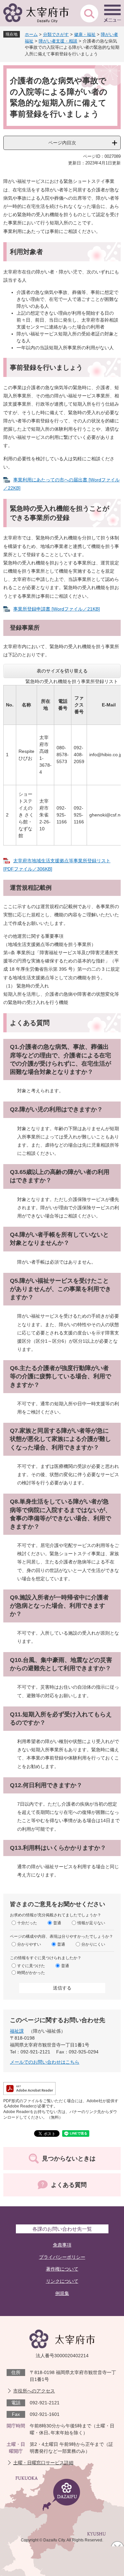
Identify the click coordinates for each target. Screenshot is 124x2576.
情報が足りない (91, 1923)
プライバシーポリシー (62, 2257)
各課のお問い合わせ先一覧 (62, 2229)
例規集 (62, 2293)
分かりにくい (93, 1944)
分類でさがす (56, 34)
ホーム (31, 34)
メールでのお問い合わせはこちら (45, 2062)
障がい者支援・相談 (58, 41)
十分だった (27, 1923)
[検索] (89, 13)
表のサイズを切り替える (62, 671)
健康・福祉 (85, 34)
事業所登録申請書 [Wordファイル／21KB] (57, 609)
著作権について (62, 2269)
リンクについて (62, 2281)
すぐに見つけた (31, 1965)
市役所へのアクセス (34, 2391)
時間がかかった (31, 1972)
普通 (57, 1923)
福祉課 (17, 2031)
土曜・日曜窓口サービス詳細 (43, 2463)
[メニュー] (112, 13)
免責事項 (62, 2245)
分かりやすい (29, 1944)
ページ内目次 (62, 143)
